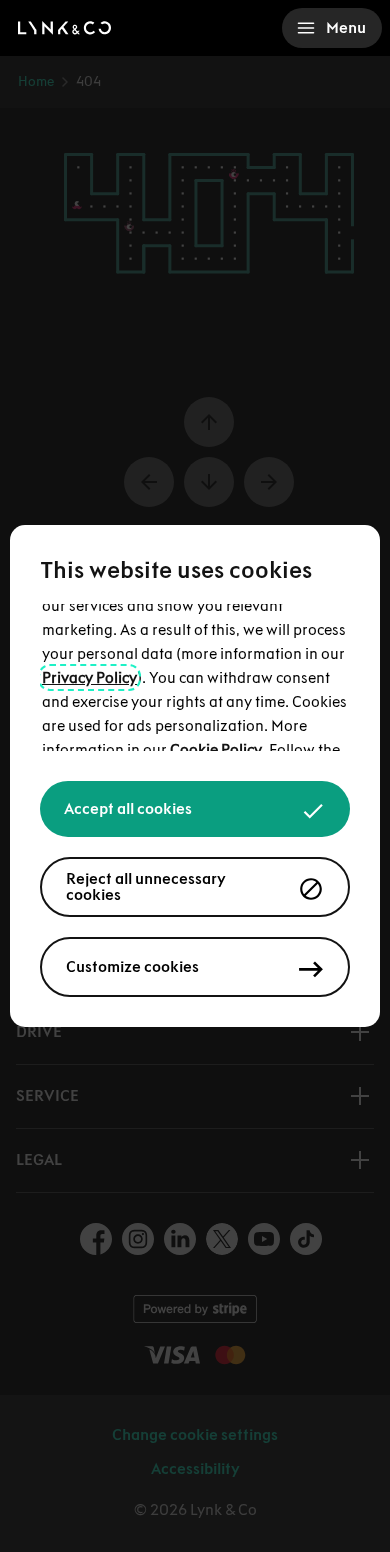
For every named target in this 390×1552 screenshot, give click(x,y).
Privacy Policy (89, 677)
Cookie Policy (216, 749)
